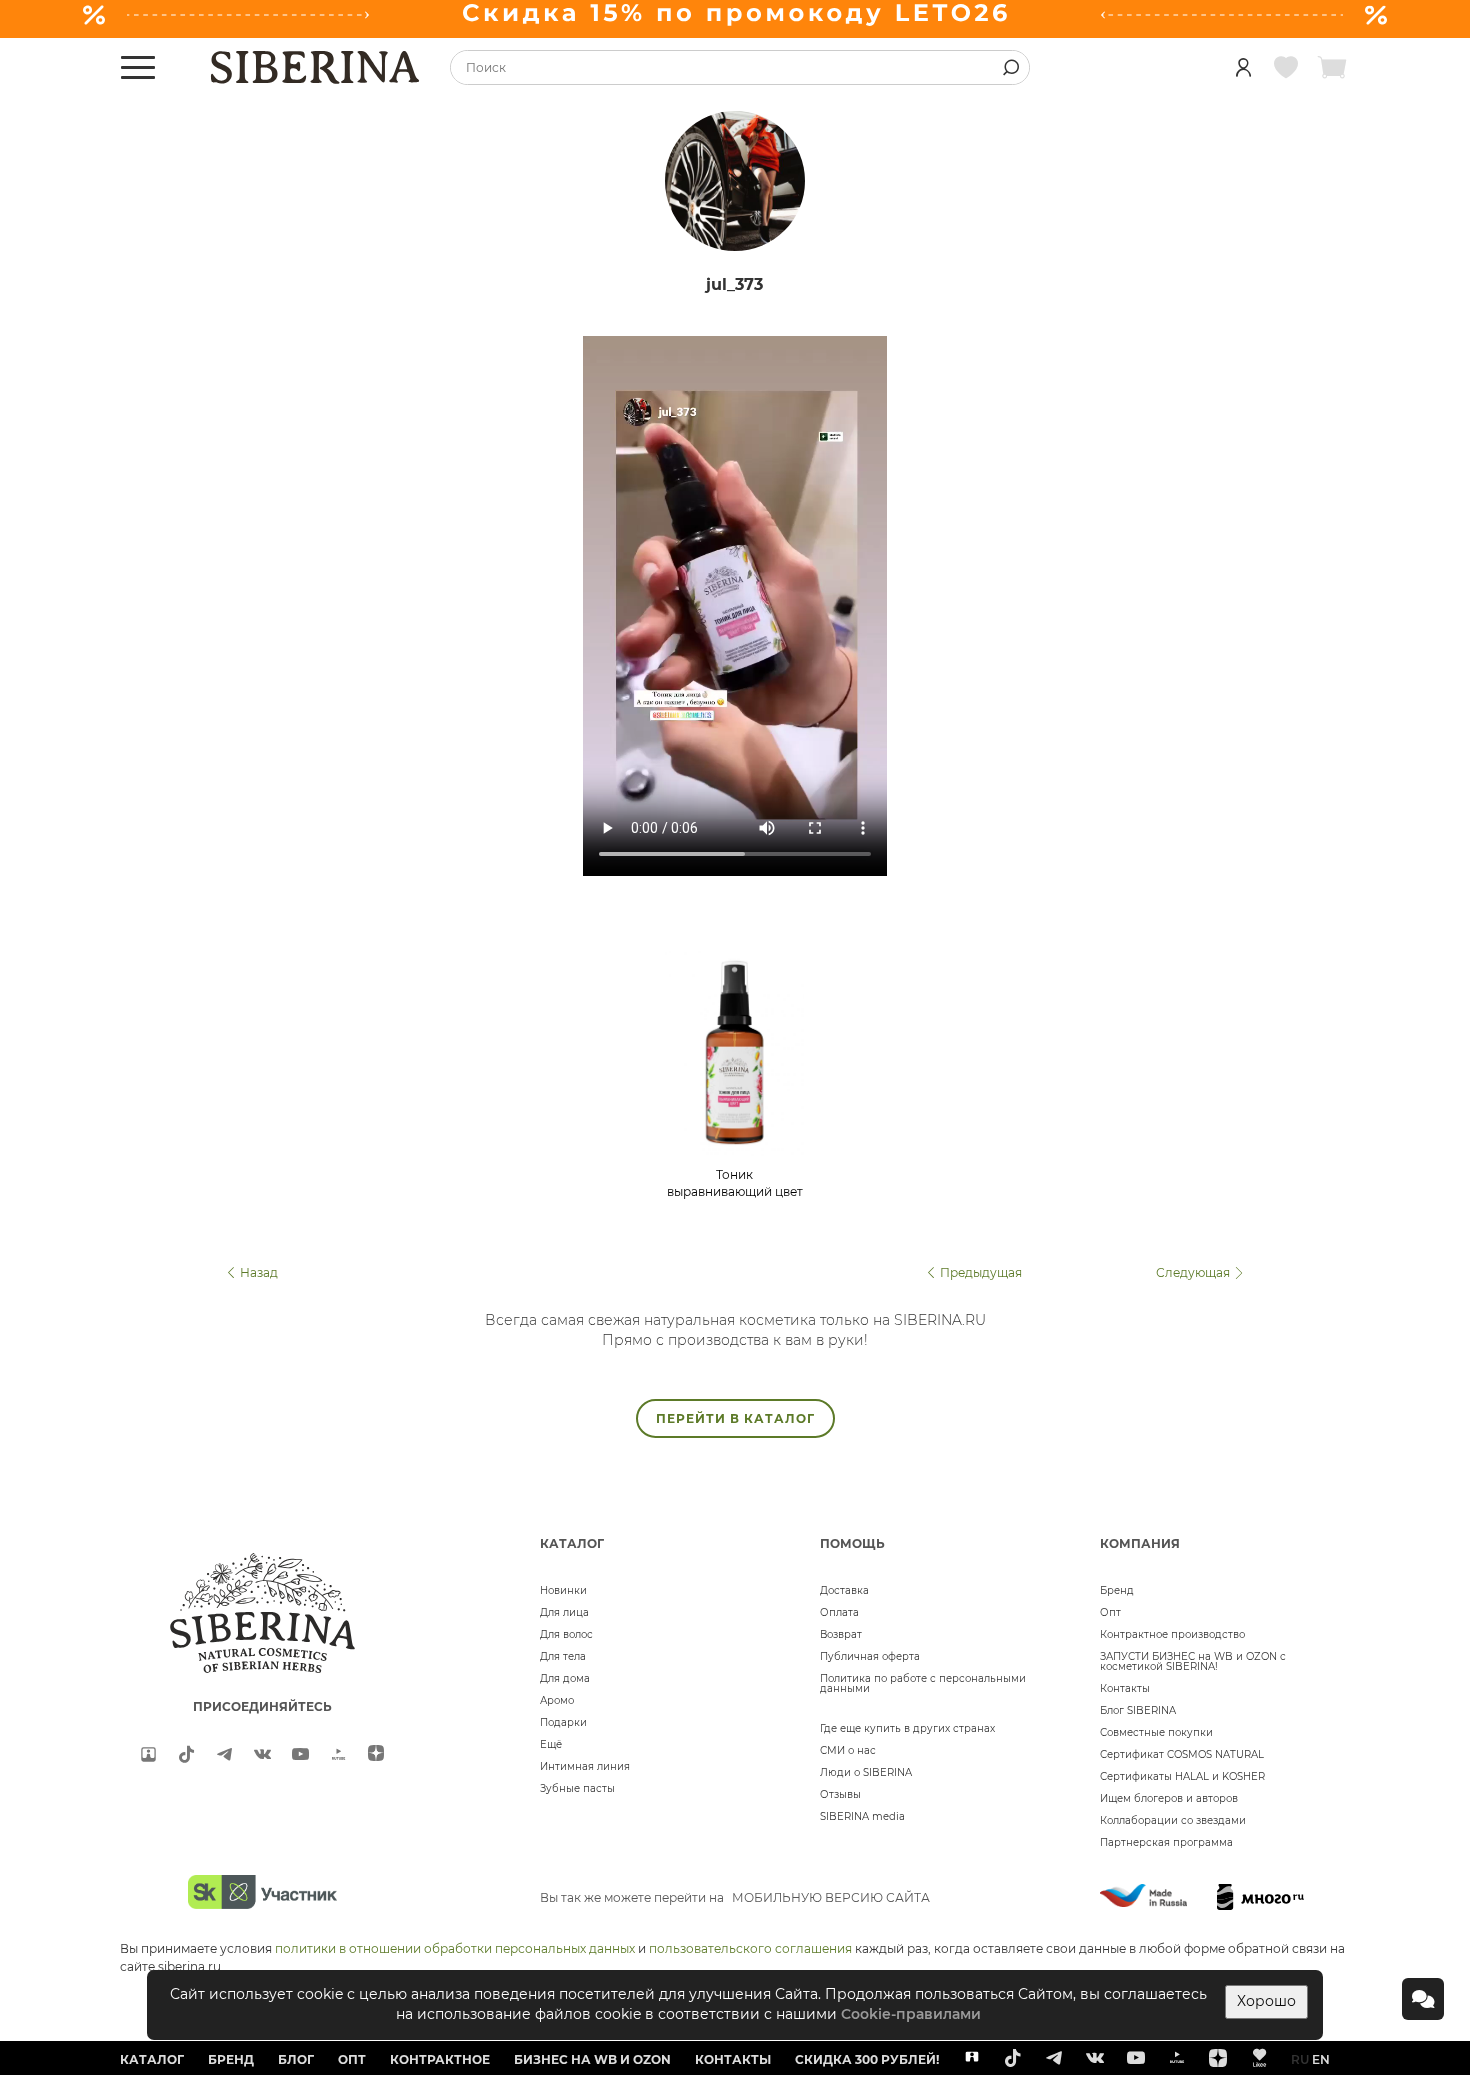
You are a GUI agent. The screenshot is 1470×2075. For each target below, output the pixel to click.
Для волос (566, 1634)
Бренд (1117, 1590)
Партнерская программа (1166, 1842)
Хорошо (1266, 2001)
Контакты (1125, 1688)
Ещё (551, 1744)
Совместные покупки (1156, 1732)
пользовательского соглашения (750, 1948)
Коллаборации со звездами (1173, 1820)
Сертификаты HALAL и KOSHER (1182, 1776)
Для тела (563, 1656)
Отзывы (840, 1794)
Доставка (844, 1590)
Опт (1110, 1612)
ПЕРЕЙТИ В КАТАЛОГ (735, 1418)
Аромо (557, 1700)
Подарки (563, 1722)
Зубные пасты (577, 1788)
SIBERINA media (862, 1816)
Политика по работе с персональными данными (923, 1683)
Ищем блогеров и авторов (1169, 1798)
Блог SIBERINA (1138, 1710)
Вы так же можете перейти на (735, 1897)
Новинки (563, 1590)
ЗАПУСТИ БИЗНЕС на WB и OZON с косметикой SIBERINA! (1193, 1661)
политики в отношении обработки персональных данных (455, 1948)
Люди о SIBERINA (866, 1772)
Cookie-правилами (911, 2014)
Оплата (839, 1612)
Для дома (565, 1678)
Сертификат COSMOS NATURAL (1182, 1754)
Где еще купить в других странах (907, 1728)
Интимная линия (585, 1766)
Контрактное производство (1172, 1634)
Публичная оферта (870, 1656)
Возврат (841, 1634)
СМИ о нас (848, 1750)
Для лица (564, 1612)
